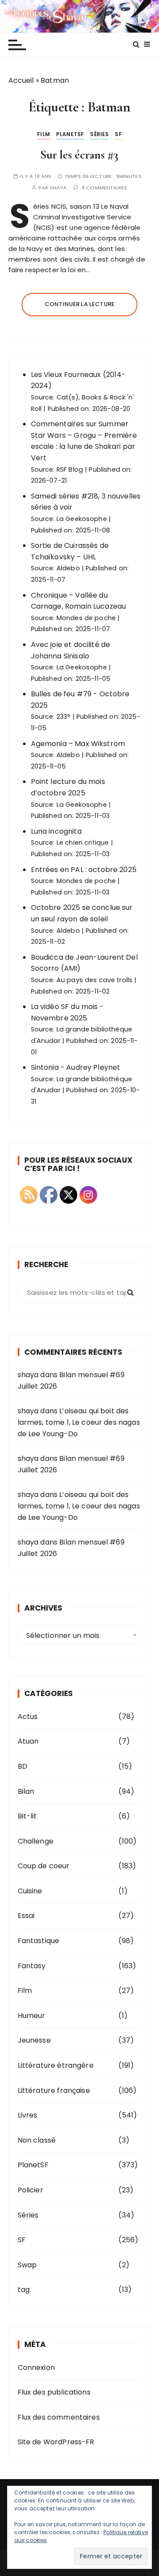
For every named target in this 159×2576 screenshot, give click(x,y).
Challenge (36, 1841)
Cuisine (30, 1891)
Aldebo (68, 568)
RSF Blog (70, 469)
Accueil (21, 80)
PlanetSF (70, 134)
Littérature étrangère (56, 2065)
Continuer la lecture (79, 304)
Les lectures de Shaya (79, 16)
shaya (59, 188)
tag (24, 2290)
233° (64, 717)
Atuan (28, 1741)
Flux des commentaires (59, 2417)
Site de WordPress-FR (56, 2442)
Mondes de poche (86, 618)
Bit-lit (27, 1816)
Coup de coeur (44, 1866)
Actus (28, 1717)
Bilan (26, 1791)
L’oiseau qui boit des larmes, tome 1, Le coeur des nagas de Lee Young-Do (79, 1422)
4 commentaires (104, 188)
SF (118, 134)
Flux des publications (54, 2392)
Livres (28, 2115)
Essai (26, 1916)
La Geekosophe (82, 519)
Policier (30, 2190)
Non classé (37, 2140)
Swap (27, 2265)
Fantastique (39, 1941)
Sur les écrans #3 (79, 155)
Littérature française (54, 2090)
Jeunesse (34, 2040)
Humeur (32, 2016)
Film (44, 134)
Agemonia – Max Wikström (78, 744)
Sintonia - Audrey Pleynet (76, 1067)
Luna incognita (56, 831)
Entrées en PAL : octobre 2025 (84, 870)
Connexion (36, 2367)
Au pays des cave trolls (95, 980)
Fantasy (32, 1966)
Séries (99, 134)
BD (23, 1766)
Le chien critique (83, 843)
